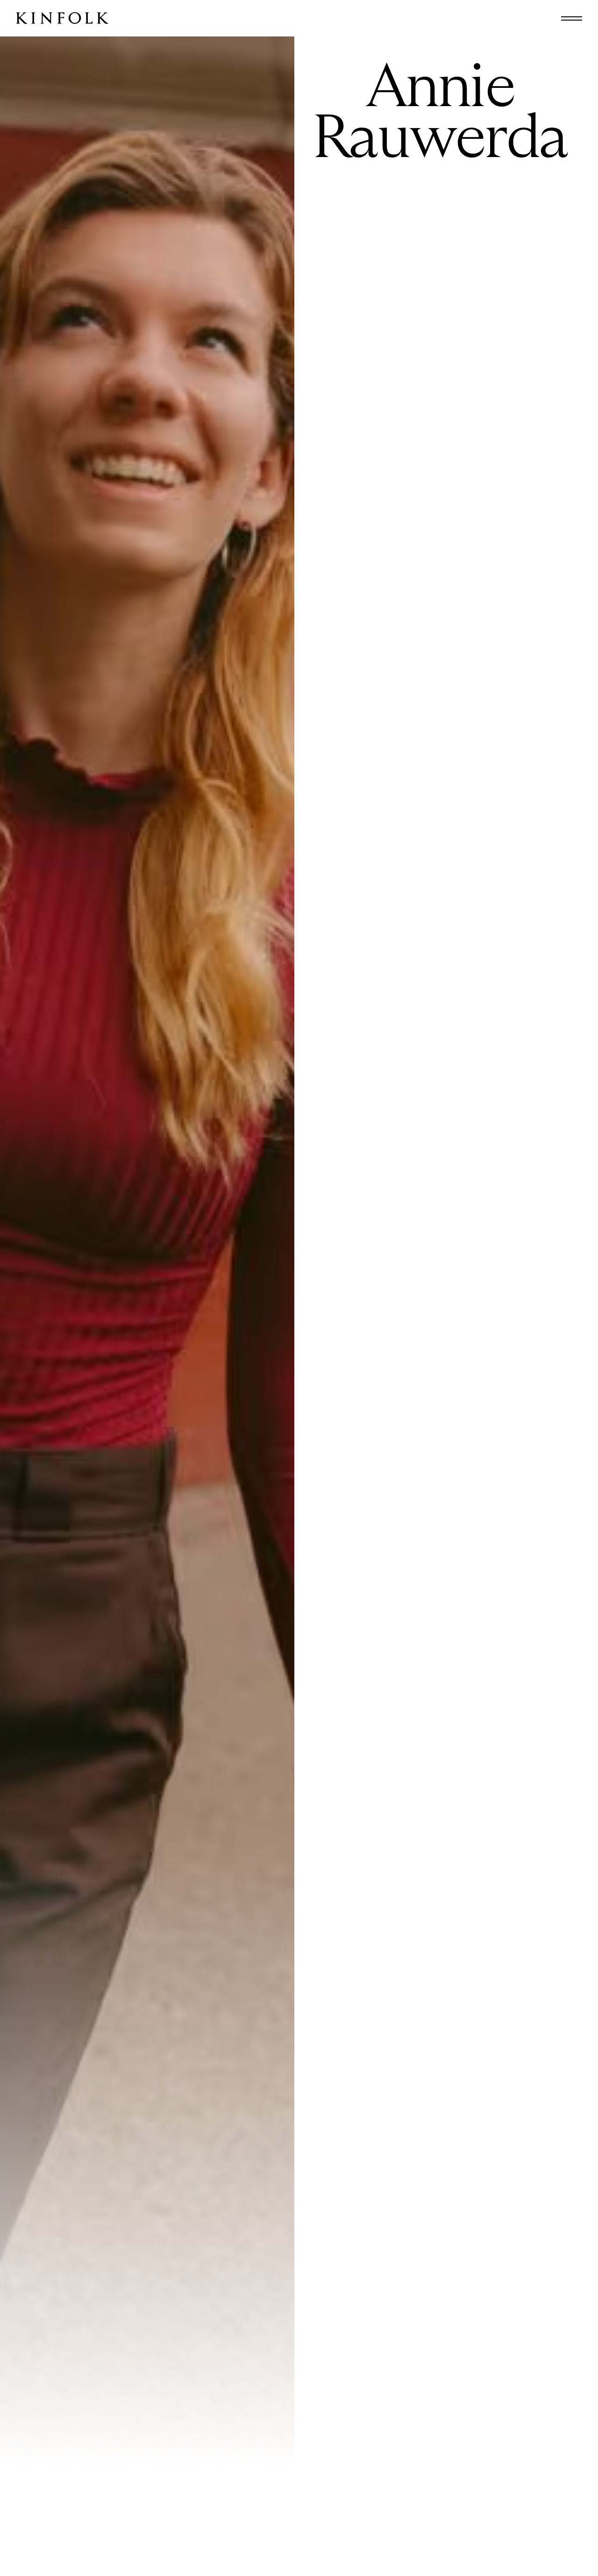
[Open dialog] (572, 18)
